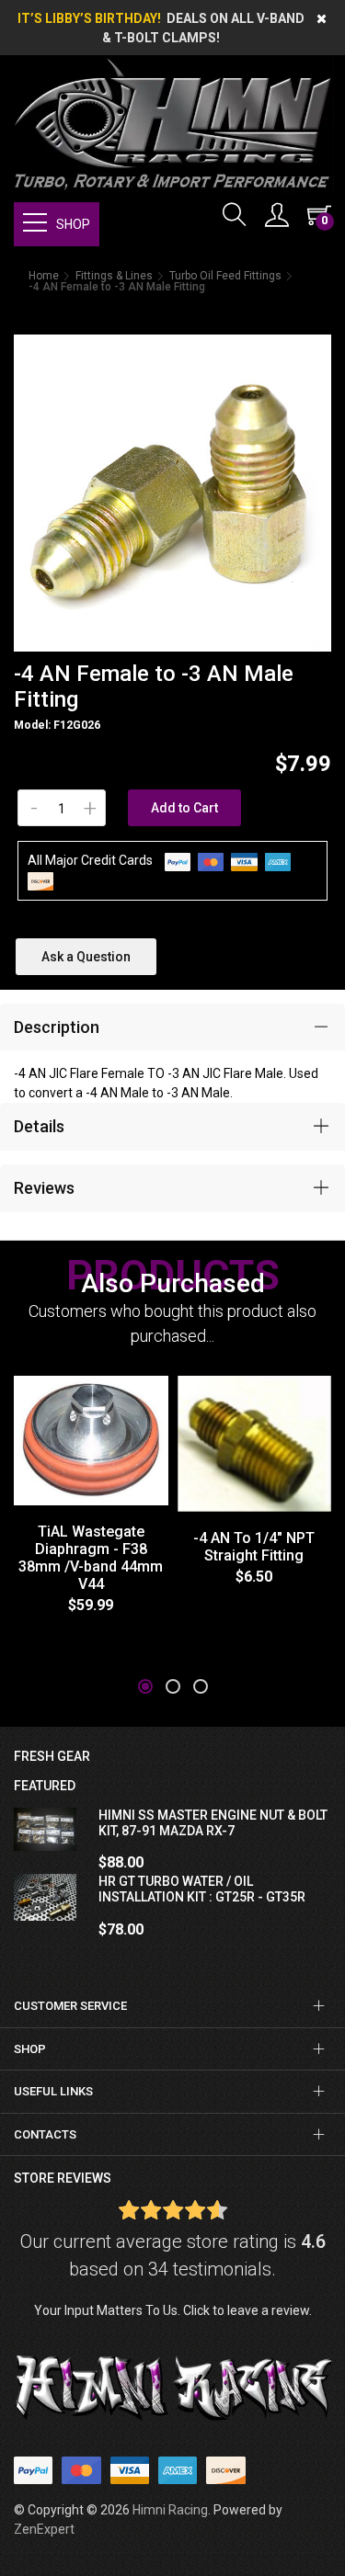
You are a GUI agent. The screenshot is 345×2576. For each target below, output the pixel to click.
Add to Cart (184, 808)
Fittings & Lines (114, 276)
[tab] (172, 1027)
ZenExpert (44, 2529)
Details (39, 1126)
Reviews (44, 1188)
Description (57, 1027)
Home (44, 276)
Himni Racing (170, 2510)
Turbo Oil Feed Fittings (225, 276)
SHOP (73, 224)
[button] (145, 1686)
